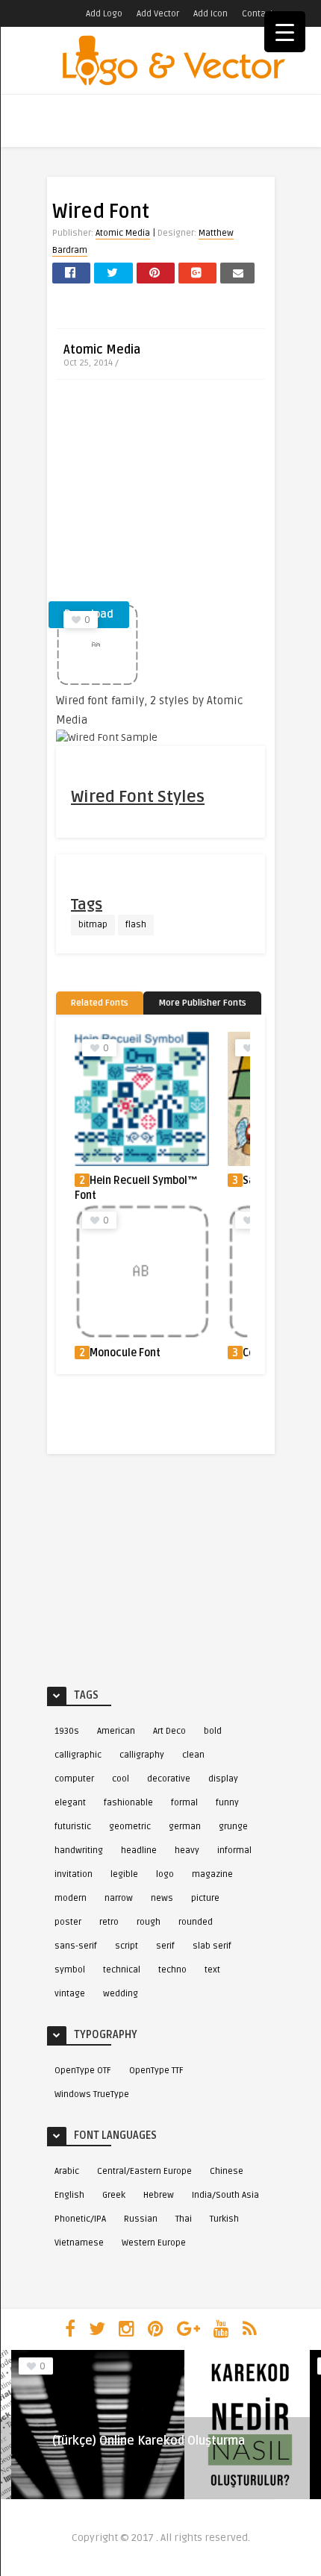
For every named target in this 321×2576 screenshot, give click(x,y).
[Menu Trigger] (285, 32)
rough (149, 1922)
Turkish (224, 2219)
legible (124, 1874)
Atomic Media (123, 233)
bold (213, 1731)
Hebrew (159, 2195)
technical (122, 1970)
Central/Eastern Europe (144, 2171)
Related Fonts (100, 1003)
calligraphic (78, 1755)
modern (71, 1898)
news (162, 1898)
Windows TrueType (92, 2094)
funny (227, 1803)
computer (74, 1779)
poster (68, 1922)
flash (136, 925)
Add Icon (211, 14)
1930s (67, 1731)
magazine (212, 1874)
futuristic (73, 1827)
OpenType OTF (83, 2071)
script (127, 1946)
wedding (121, 1994)
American (116, 1731)
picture (205, 1898)
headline (139, 1850)
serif (165, 1946)
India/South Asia (225, 2195)
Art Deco (169, 1731)
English (69, 2195)
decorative (169, 1779)
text (212, 1970)
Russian (141, 2219)
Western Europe (154, 2243)
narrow (119, 1898)
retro (109, 1922)
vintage (70, 1994)
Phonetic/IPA (80, 2219)
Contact (258, 14)
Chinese (227, 2171)
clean (193, 1755)
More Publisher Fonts (202, 1003)
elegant (70, 1803)
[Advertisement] (160, 495)
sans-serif (76, 1946)
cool (121, 1779)
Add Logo (104, 14)
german (185, 1827)
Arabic (67, 2171)
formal (184, 1803)
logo (165, 1874)
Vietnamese (79, 2243)
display (223, 1779)
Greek (114, 2195)
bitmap (93, 925)
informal (234, 1850)
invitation (74, 1874)
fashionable (128, 1803)
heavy (187, 1850)
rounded (196, 1922)
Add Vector (158, 14)
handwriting (79, 1850)
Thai (184, 2219)
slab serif (212, 1946)
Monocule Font (125, 1353)
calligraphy (142, 1755)
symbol (70, 1970)
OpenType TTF (156, 2071)
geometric (130, 1827)
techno (172, 1970)
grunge (233, 1827)
